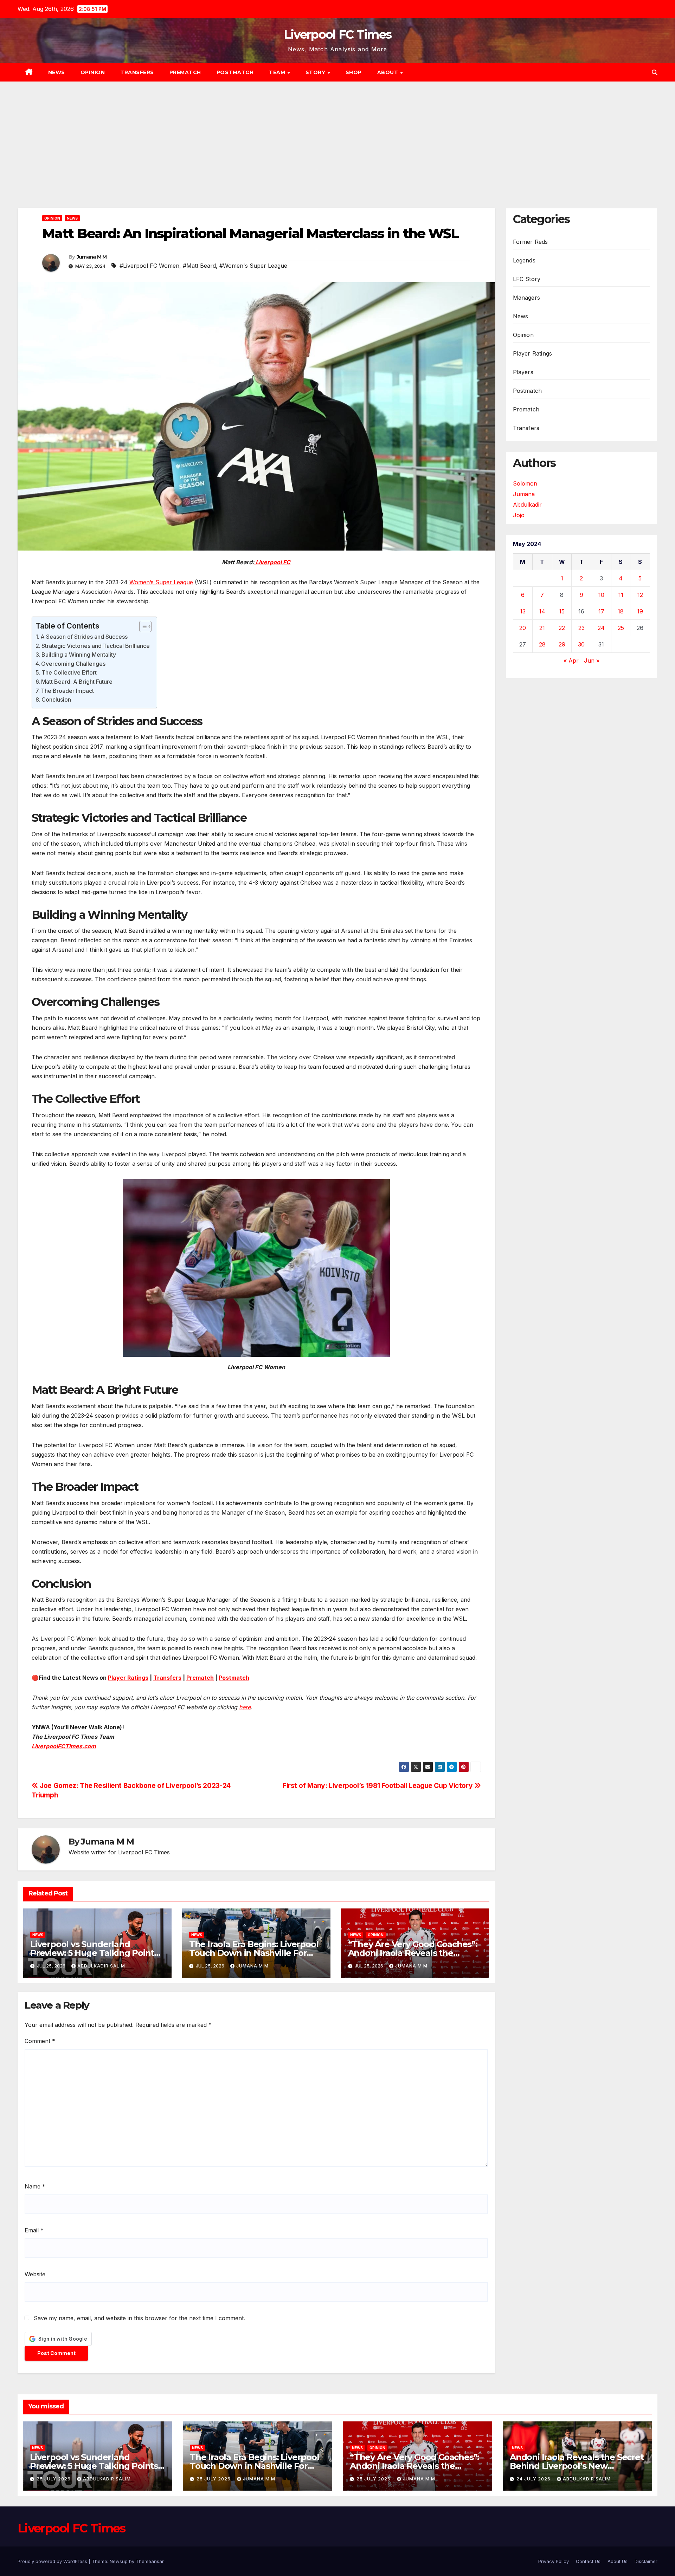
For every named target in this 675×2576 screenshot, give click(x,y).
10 (601, 595)
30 (581, 644)
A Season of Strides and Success (84, 637)
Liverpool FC (272, 562)
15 (562, 611)
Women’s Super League (161, 582)
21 (542, 628)
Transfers (137, 72)
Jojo (519, 515)
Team (278, 72)
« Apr (571, 661)
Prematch (185, 72)
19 (640, 611)
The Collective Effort (69, 672)
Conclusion (56, 700)
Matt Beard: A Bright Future (77, 682)
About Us (618, 2561)
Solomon (525, 483)
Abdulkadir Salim (101, 1966)
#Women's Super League (253, 266)
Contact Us (588, 2561)
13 (523, 611)
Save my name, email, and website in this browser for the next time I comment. (139, 2318)
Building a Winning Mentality (79, 655)
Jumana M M (92, 257)
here (245, 1707)
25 (621, 628)
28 (542, 644)
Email (34, 2230)
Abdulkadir (527, 505)
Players (523, 372)
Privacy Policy (554, 2561)
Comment (40, 2041)
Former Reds (531, 242)
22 (562, 628)
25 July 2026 (54, 2479)
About (388, 72)
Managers (527, 298)
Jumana (524, 494)
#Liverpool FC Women (149, 266)
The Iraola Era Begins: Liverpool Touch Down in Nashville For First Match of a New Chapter (254, 1953)
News (57, 72)
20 (523, 628)
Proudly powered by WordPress (53, 2561)
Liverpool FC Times (337, 34)
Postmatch (235, 72)
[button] (655, 72)
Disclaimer (646, 2561)
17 (601, 611)
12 (640, 595)
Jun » (592, 661)
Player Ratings (128, 1678)
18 (621, 611)
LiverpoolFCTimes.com (64, 1746)
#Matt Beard (199, 266)
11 (621, 595)
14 (542, 611)
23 (581, 628)
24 (601, 628)
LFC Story (527, 279)
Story (316, 72)
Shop (354, 72)
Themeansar (150, 2561)
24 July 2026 (534, 2479)
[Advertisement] (337, 134)
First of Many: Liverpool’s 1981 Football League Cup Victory (378, 1785)
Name (35, 2186)
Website (35, 2274)
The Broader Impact (67, 691)
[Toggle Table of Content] (142, 626)
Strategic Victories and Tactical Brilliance (96, 646)
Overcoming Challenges (73, 664)
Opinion (93, 72)
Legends (524, 260)
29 (562, 644)
